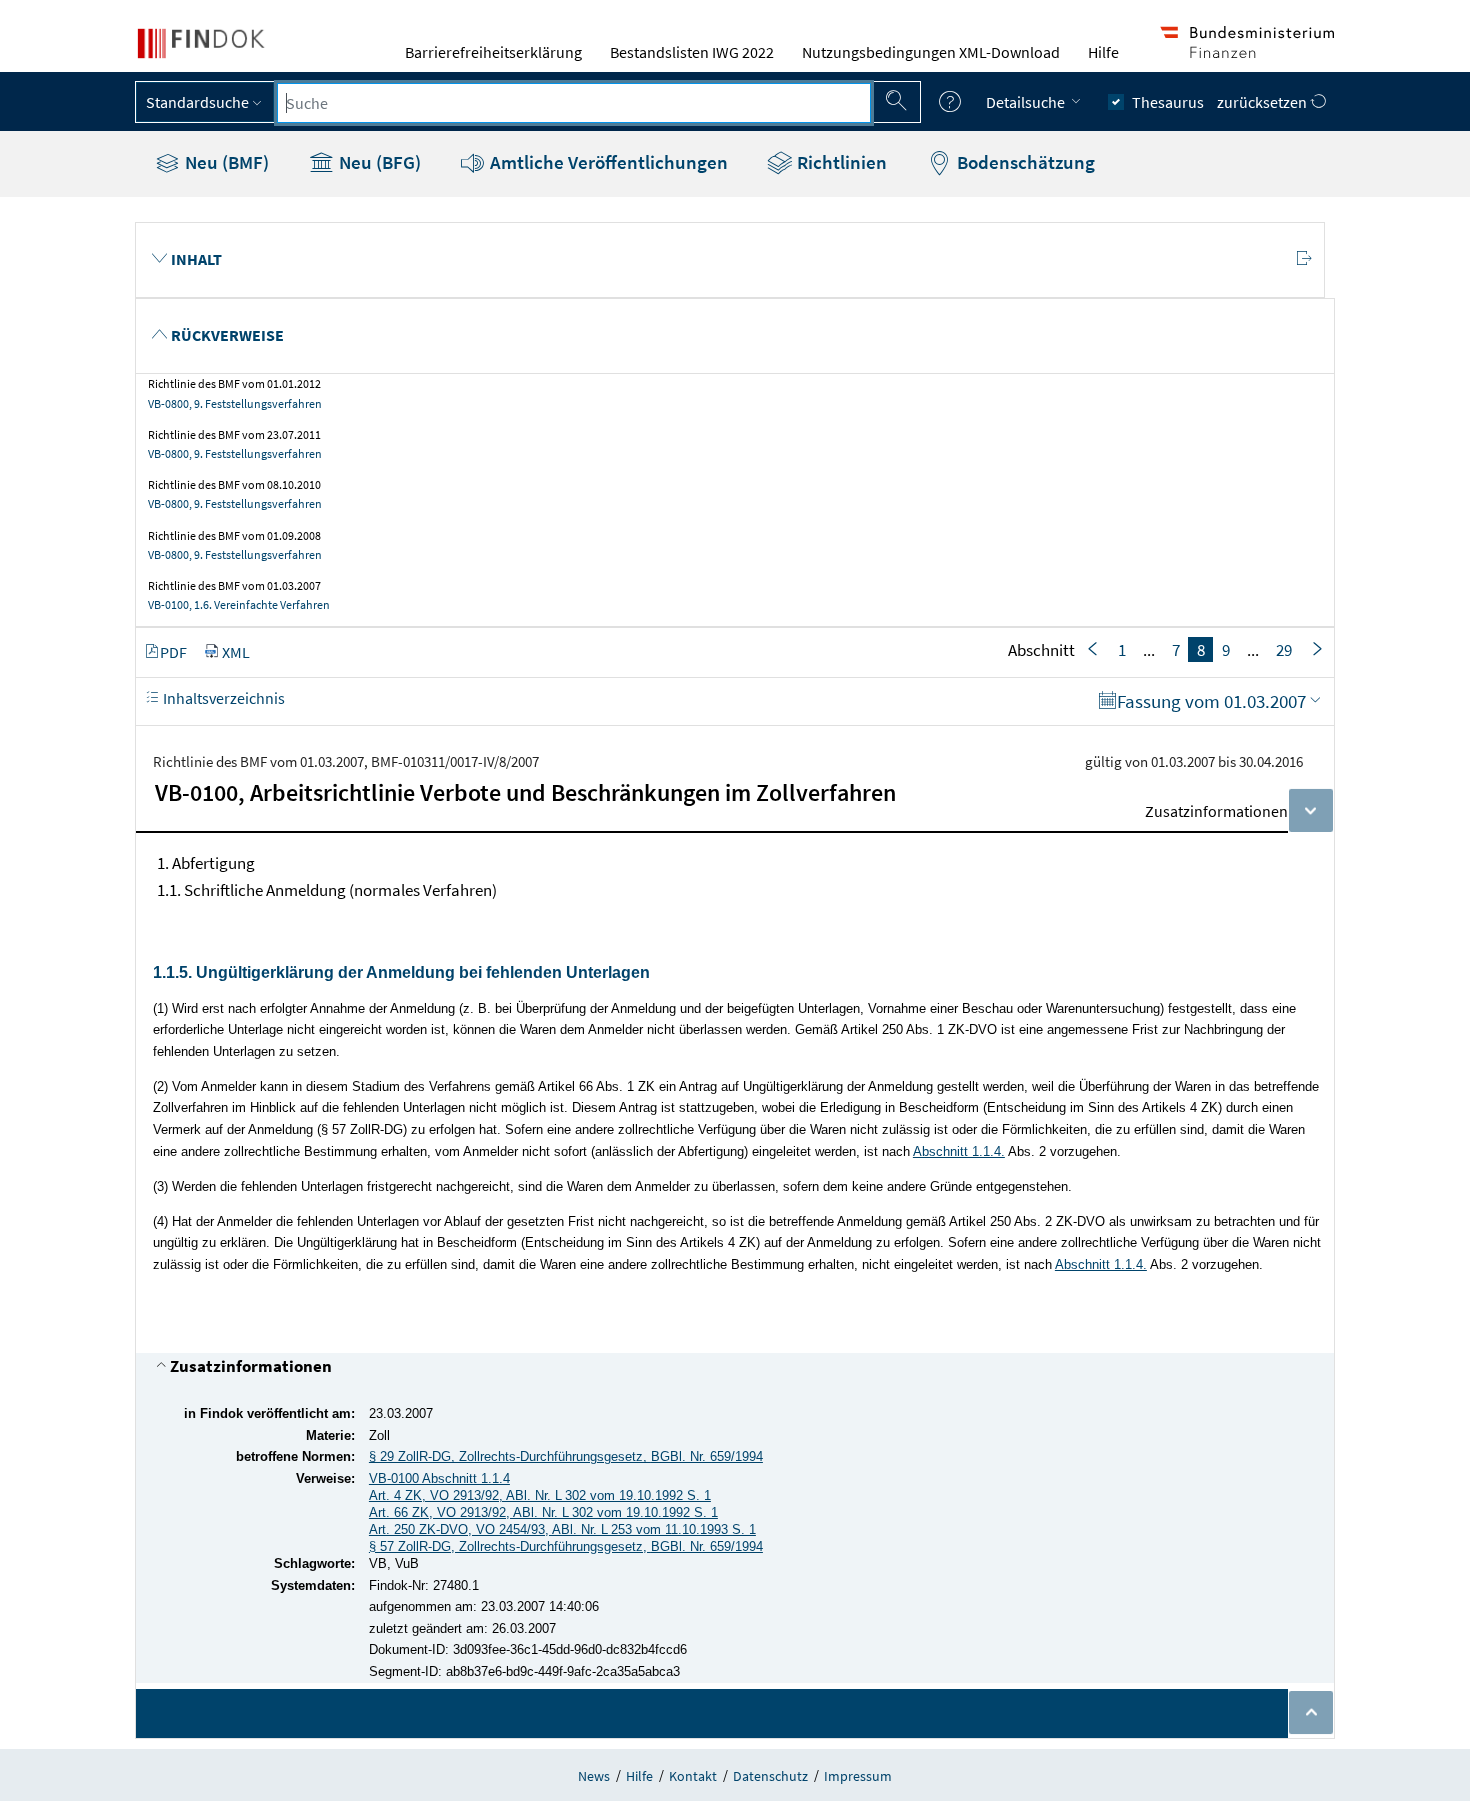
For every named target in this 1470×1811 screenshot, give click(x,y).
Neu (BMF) (225, 162)
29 (1284, 650)
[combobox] (574, 103)
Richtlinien (840, 162)
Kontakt (693, 1776)
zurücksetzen (1263, 102)
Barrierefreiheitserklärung (493, 52)
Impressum (858, 1776)
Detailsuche (1027, 102)
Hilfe (1103, 52)
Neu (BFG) (378, 162)
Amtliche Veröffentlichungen (607, 162)
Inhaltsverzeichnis (222, 698)
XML (236, 652)
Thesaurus (1168, 102)
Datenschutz (770, 1776)
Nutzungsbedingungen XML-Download (931, 52)
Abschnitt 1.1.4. (959, 1151)
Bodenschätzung (1024, 162)
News (594, 1776)
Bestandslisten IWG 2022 (692, 52)
